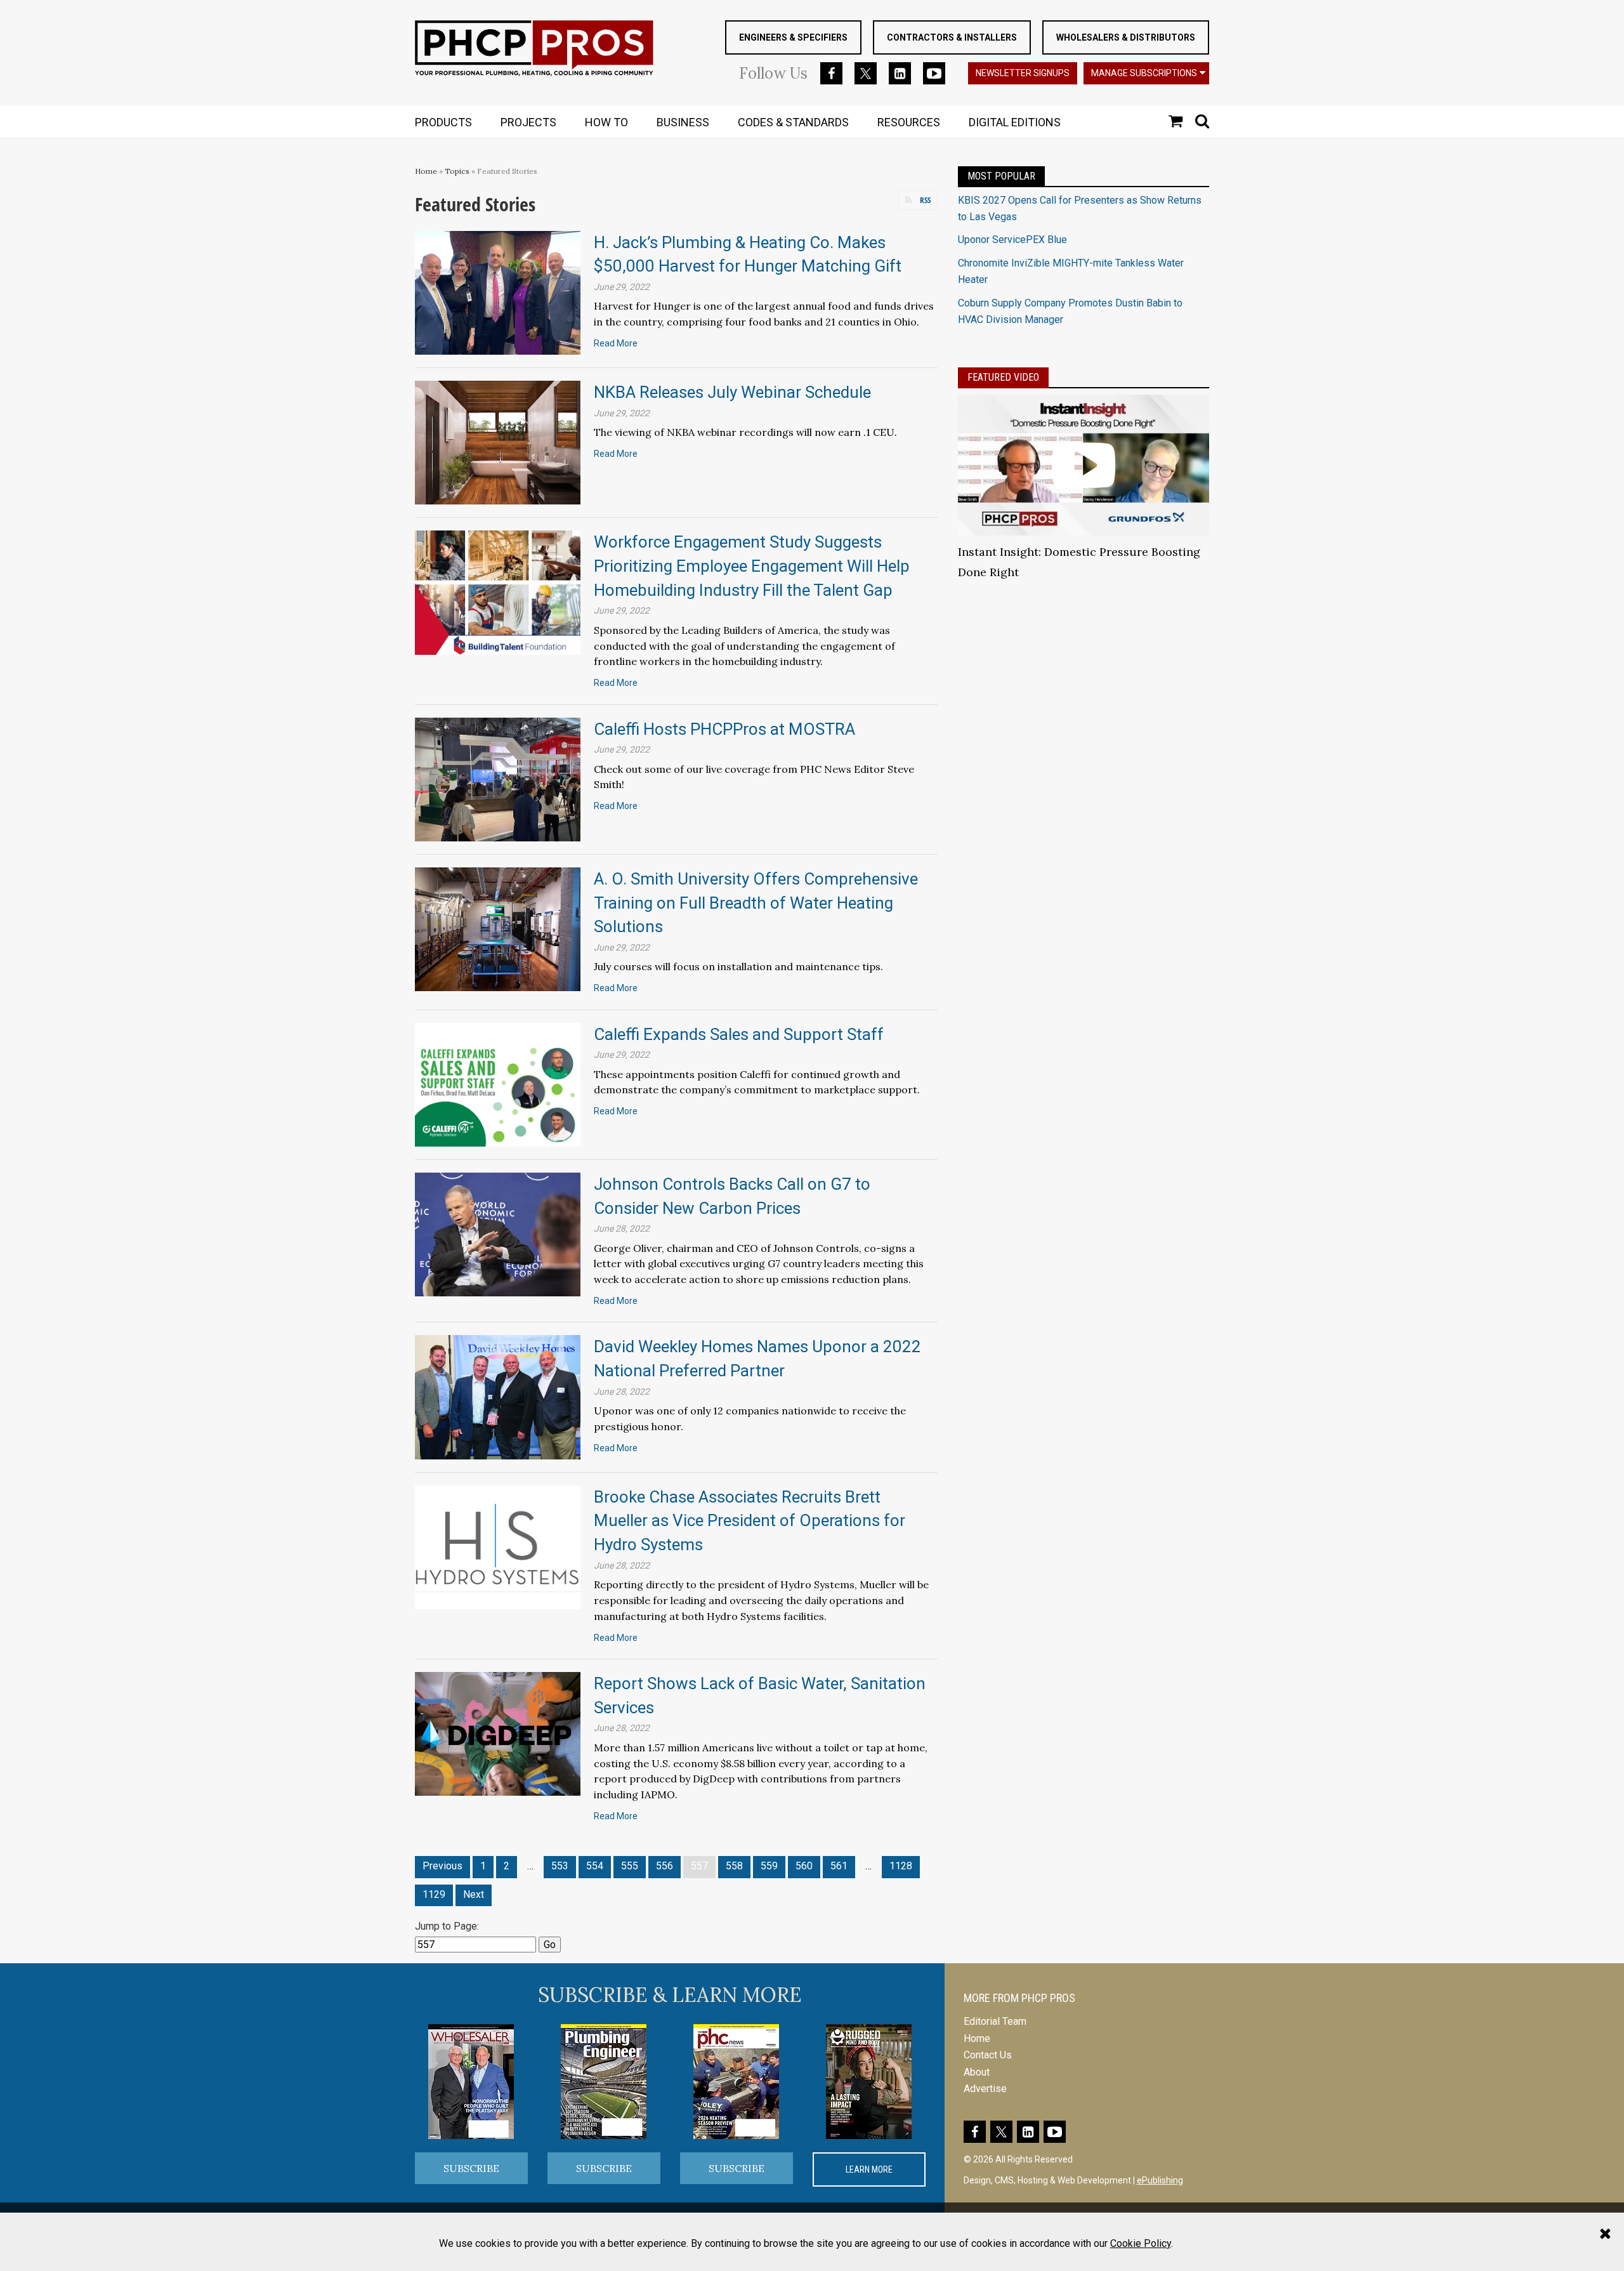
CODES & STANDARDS (793, 122)
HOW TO (606, 122)
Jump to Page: (447, 1926)
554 (595, 1866)
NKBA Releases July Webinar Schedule (732, 392)
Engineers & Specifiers (793, 37)
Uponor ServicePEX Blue (1012, 240)
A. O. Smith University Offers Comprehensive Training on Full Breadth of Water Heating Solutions (756, 903)
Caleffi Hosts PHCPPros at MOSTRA (724, 729)
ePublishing (1160, 2180)
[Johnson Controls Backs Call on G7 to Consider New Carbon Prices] (498, 1234)
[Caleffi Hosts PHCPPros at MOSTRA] (498, 778)
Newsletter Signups (1023, 73)
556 (665, 1866)
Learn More (869, 2169)
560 (804, 1866)
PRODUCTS (443, 122)
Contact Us (988, 2055)
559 (769, 1866)
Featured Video (1003, 377)
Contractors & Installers (952, 37)
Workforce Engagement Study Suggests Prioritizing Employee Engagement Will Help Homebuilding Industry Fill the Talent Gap (752, 566)
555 (630, 1866)
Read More (616, 343)
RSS (925, 200)
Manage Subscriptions (1144, 73)
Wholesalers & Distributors (1126, 37)
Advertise (985, 2089)
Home (426, 171)
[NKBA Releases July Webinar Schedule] (498, 442)
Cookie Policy (1141, 2243)
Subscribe (471, 2168)
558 (734, 1866)
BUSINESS (683, 122)
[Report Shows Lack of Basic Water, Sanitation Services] (498, 1733)
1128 (901, 1866)
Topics (457, 171)
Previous (442, 1866)
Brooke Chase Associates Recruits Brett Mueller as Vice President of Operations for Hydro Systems (750, 1521)
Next (474, 1894)
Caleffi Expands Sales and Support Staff (739, 1034)
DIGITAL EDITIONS (1015, 122)
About (977, 2072)
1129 (434, 1894)
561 (839, 1866)
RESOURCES (909, 122)
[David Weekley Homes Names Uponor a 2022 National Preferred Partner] (498, 1396)
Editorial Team (995, 2021)
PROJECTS (528, 122)
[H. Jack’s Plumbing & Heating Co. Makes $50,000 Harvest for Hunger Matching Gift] (498, 292)
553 (560, 1866)
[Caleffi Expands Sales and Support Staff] (498, 1083)
